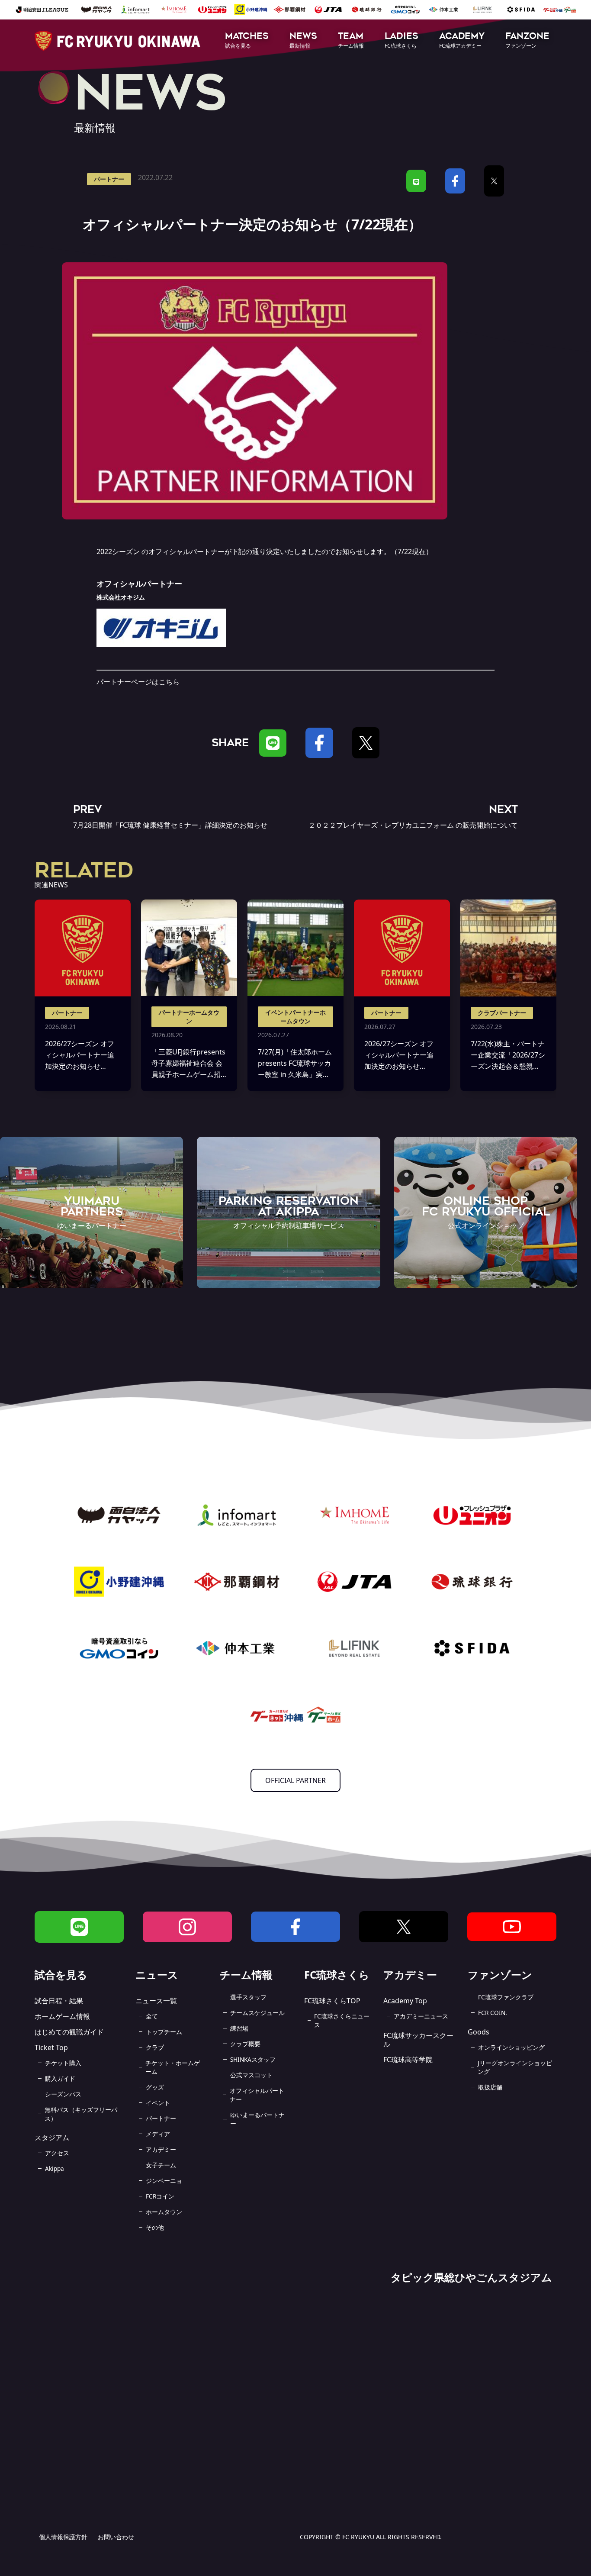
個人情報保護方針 (63, 2537)
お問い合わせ (116, 2537)
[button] (247, 41)
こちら (169, 682)
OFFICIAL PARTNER (295, 1780)
